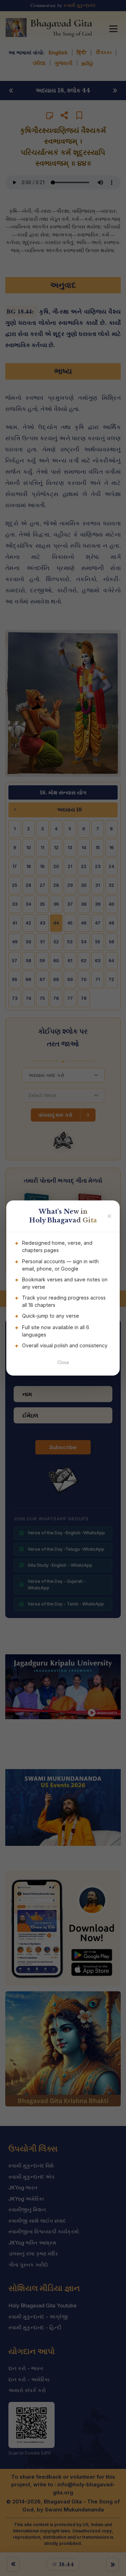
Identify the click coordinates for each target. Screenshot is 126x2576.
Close (63, 1362)
